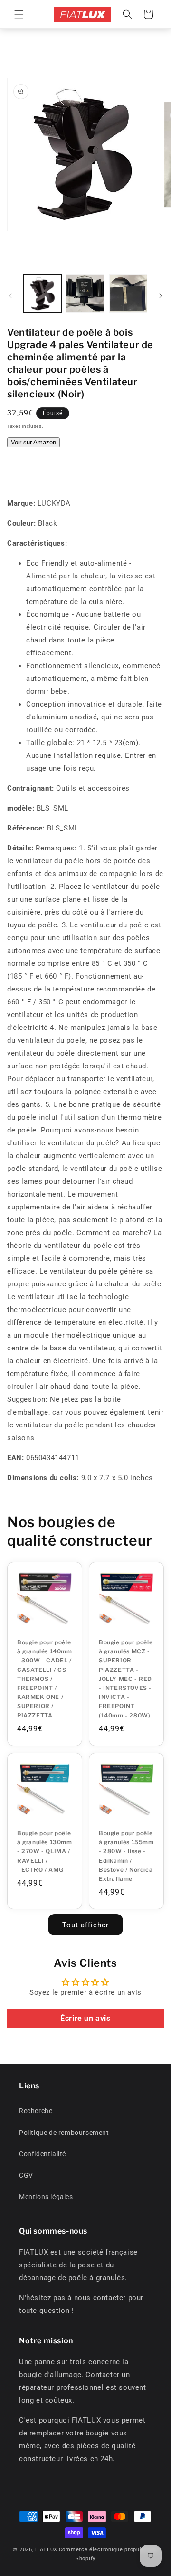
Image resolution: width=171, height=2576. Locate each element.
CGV (26, 2175)
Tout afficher (85, 1925)
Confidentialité (43, 2154)
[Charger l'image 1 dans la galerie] (42, 293)
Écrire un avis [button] (85, 2018)
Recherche (36, 2111)
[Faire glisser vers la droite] (161, 296)
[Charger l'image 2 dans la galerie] (85, 293)
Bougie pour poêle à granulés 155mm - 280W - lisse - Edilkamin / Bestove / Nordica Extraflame (126, 1856)
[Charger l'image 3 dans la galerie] (128, 293)
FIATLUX (46, 2550)
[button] (19, 14)
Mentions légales (46, 2197)
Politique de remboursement (64, 2133)
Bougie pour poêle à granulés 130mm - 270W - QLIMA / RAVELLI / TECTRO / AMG (45, 1851)
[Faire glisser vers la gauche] (10, 296)
